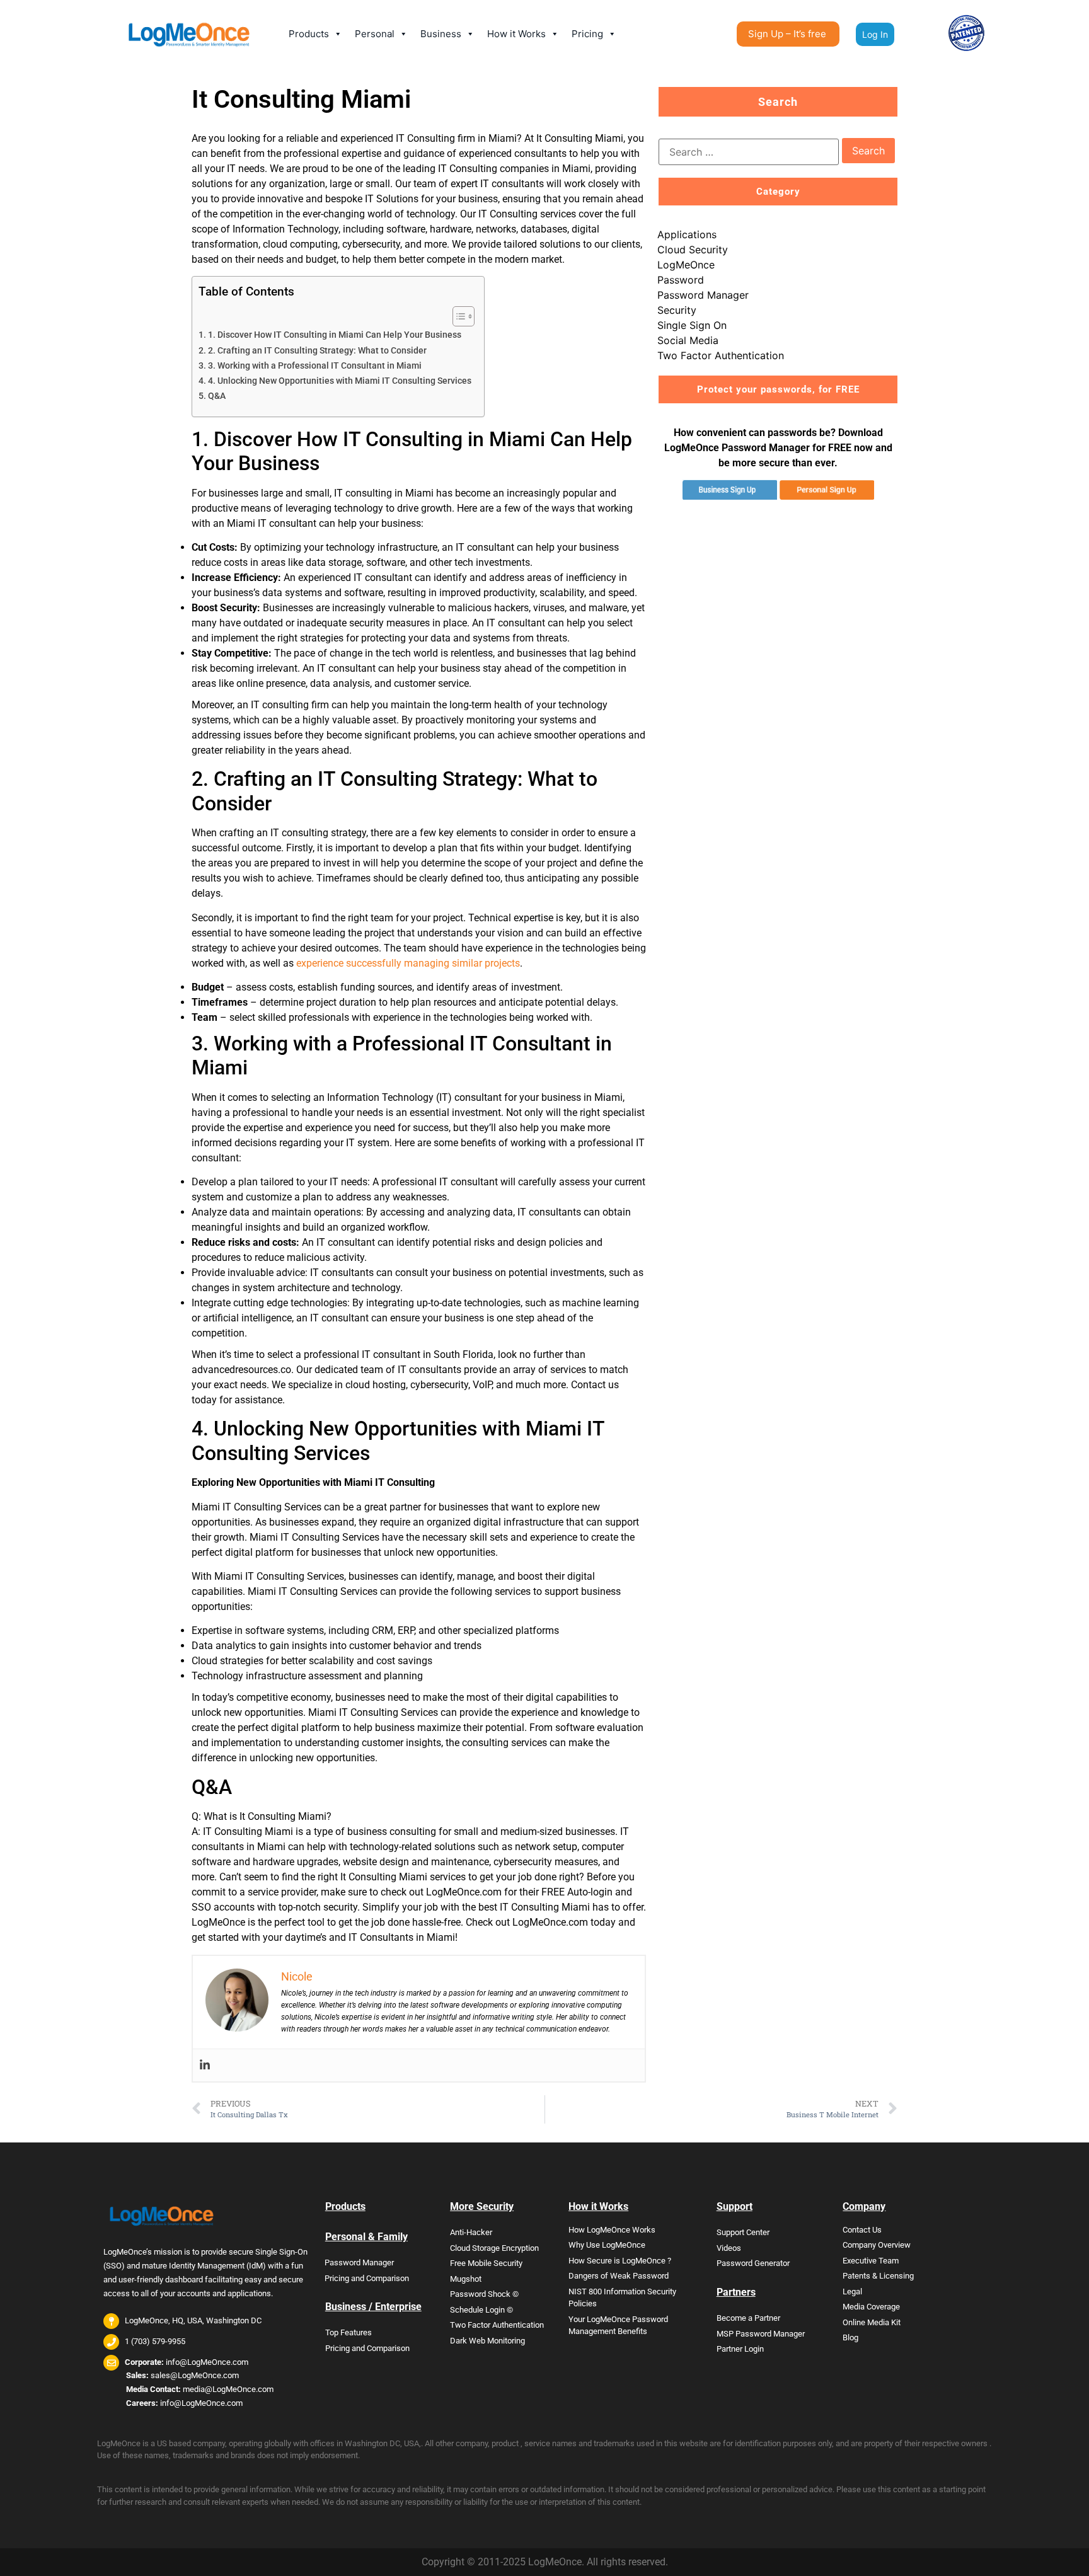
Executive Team (871, 2261)
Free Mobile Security (486, 2263)
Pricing (587, 34)
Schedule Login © (481, 2310)
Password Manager (703, 295)
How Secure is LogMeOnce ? (620, 2261)
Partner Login (740, 2349)
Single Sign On (692, 325)
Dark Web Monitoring (487, 2341)
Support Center (743, 2232)
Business (441, 34)
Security (677, 310)
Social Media (688, 340)
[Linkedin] (205, 2065)
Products (309, 34)
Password (681, 280)
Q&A (217, 396)
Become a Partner (748, 2318)
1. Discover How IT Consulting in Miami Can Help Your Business (335, 335)
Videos (729, 2248)
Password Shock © (484, 2294)
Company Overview (877, 2245)
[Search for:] (749, 152)
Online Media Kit (872, 2322)
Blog (850, 2337)
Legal (852, 2291)
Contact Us (862, 2230)
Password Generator (753, 2263)
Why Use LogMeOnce (607, 2245)
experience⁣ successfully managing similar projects (408, 963)
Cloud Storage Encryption (494, 2248)
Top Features (349, 2332)
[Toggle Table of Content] (457, 316)
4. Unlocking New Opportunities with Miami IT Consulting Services (340, 381)
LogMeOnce (686, 265)
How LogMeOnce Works (612, 2230)
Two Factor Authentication (721, 355)
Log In (875, 34)
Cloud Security (693, 250)
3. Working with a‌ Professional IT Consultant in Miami (315, 366)
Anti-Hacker (471, 2232)
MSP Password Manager (761, 2334)
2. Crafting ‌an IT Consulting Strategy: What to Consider (317, 351)
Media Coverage (871, 2307)
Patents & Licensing (878, 2276)
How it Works (516, 34)
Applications (687, 234)
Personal (375, 34)
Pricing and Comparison (367, 2278)
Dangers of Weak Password (619, 2276)
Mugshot (466, 2279)
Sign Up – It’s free (787, 34)
